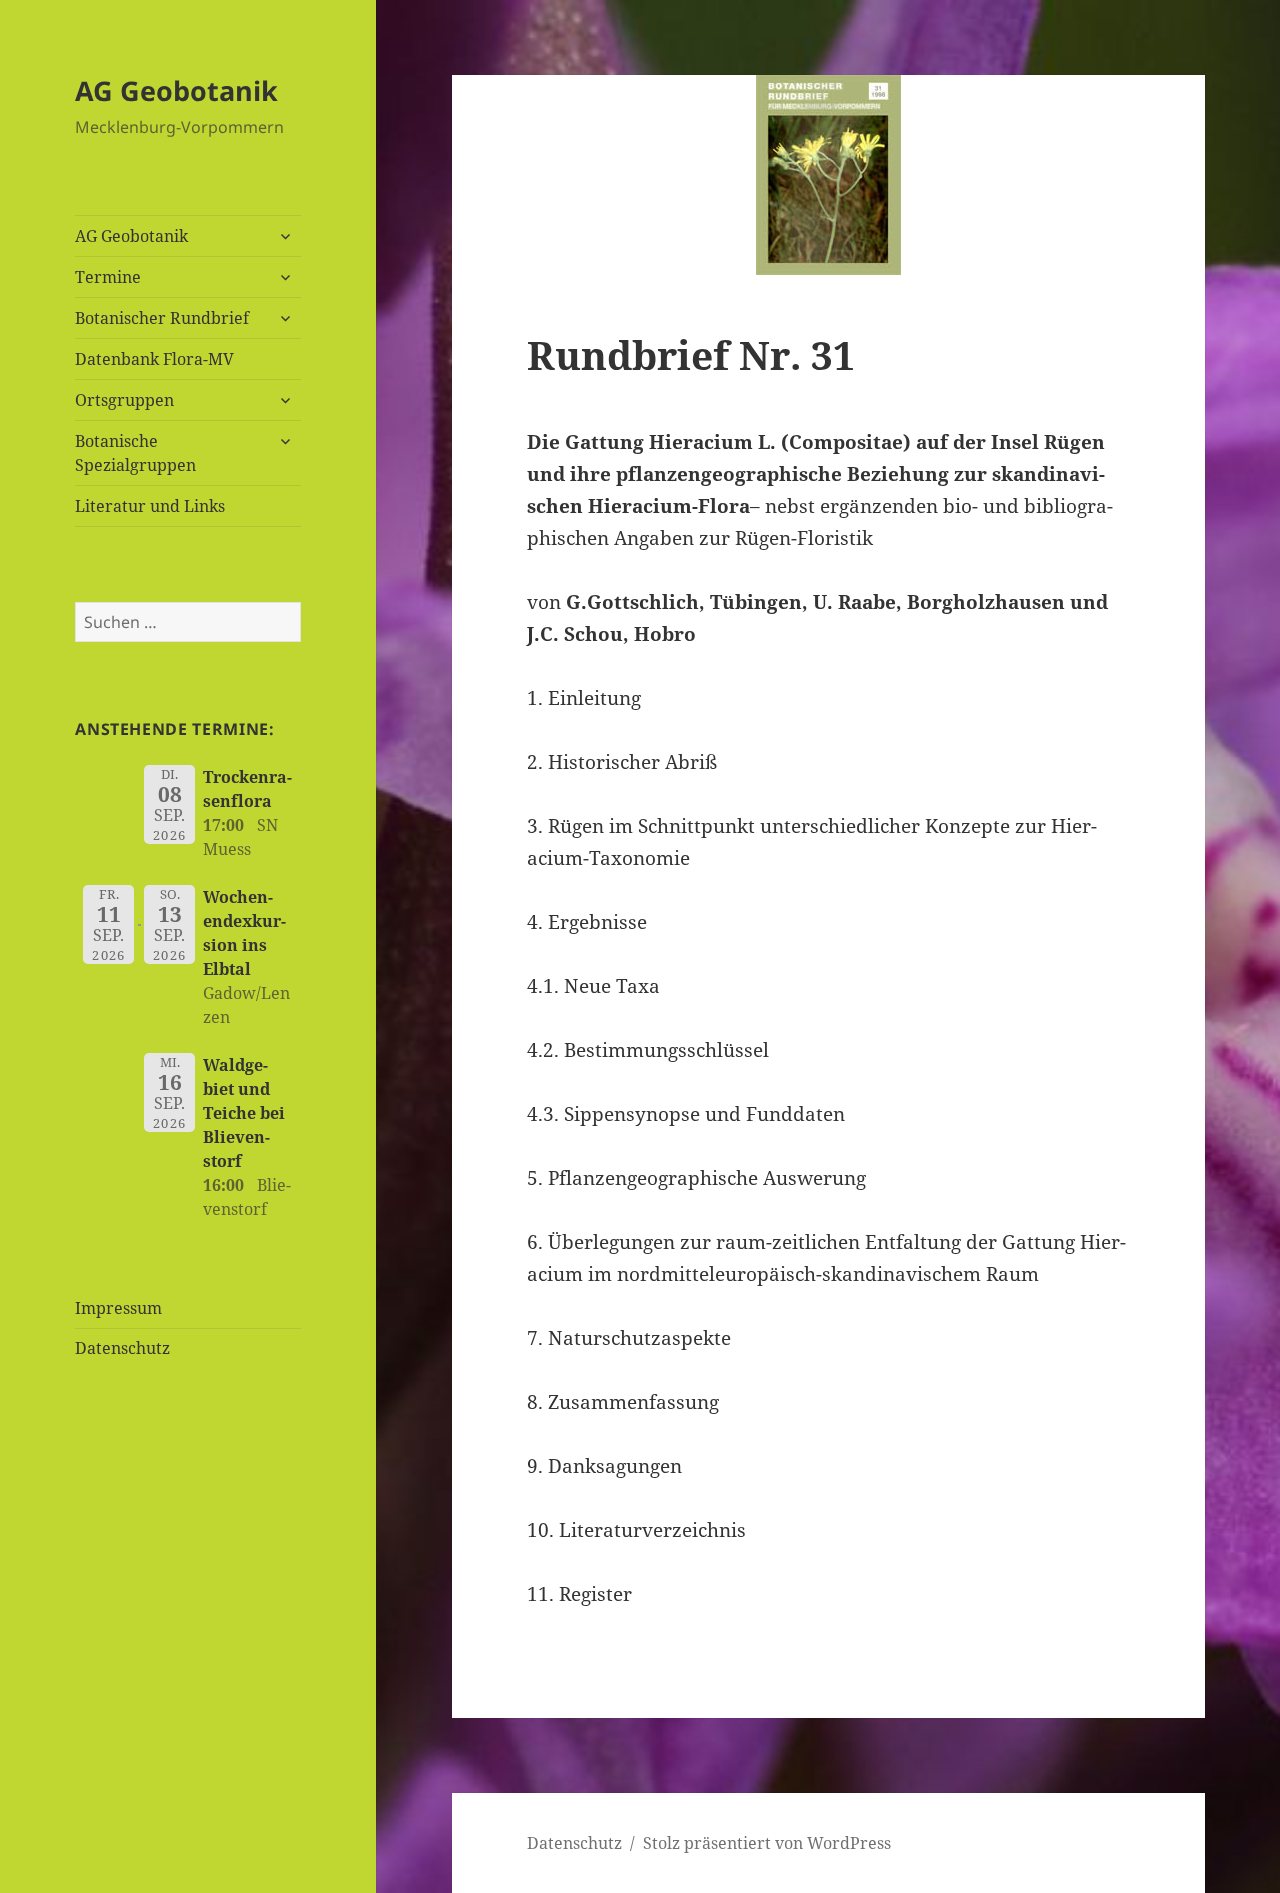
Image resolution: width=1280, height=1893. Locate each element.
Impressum (118, 1308)
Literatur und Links (150, 506)
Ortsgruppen (124, 400)
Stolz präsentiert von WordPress (767, 1843)
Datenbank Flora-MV (154, 359)
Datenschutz (122, 1348)
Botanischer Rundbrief (162, 318)
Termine (108, 277)
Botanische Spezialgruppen (135, 453)
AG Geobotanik (176, 90)
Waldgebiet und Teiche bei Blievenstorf (244, 1113)
